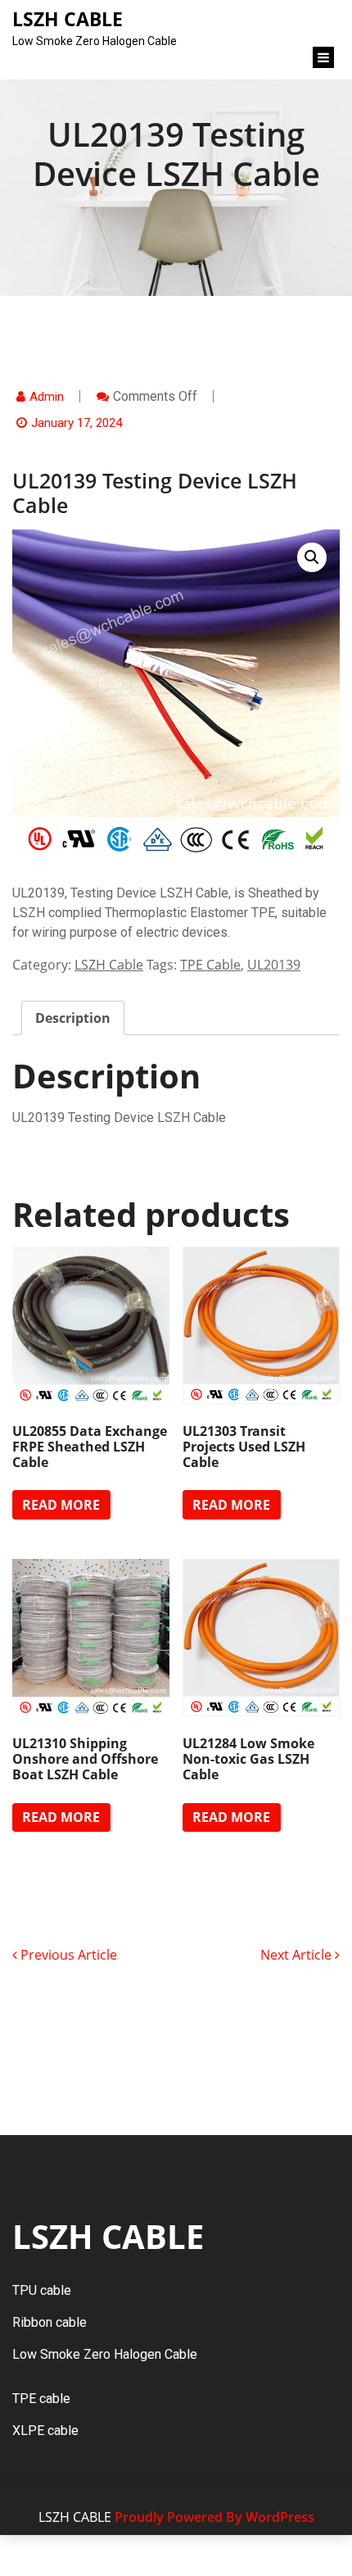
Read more (61, 1505)
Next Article (298, 1955)
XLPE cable (45, 2431)
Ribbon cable (50, 2322)
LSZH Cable (109, 965)
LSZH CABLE (108, 2236)
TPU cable (42, 2290)
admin (47, 397)
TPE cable (41, 2399)
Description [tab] (73, 1018)
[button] (312, 557)
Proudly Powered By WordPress (214, 2517)
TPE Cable (210, 965)
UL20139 (274, 965)
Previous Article (67, 1955)
